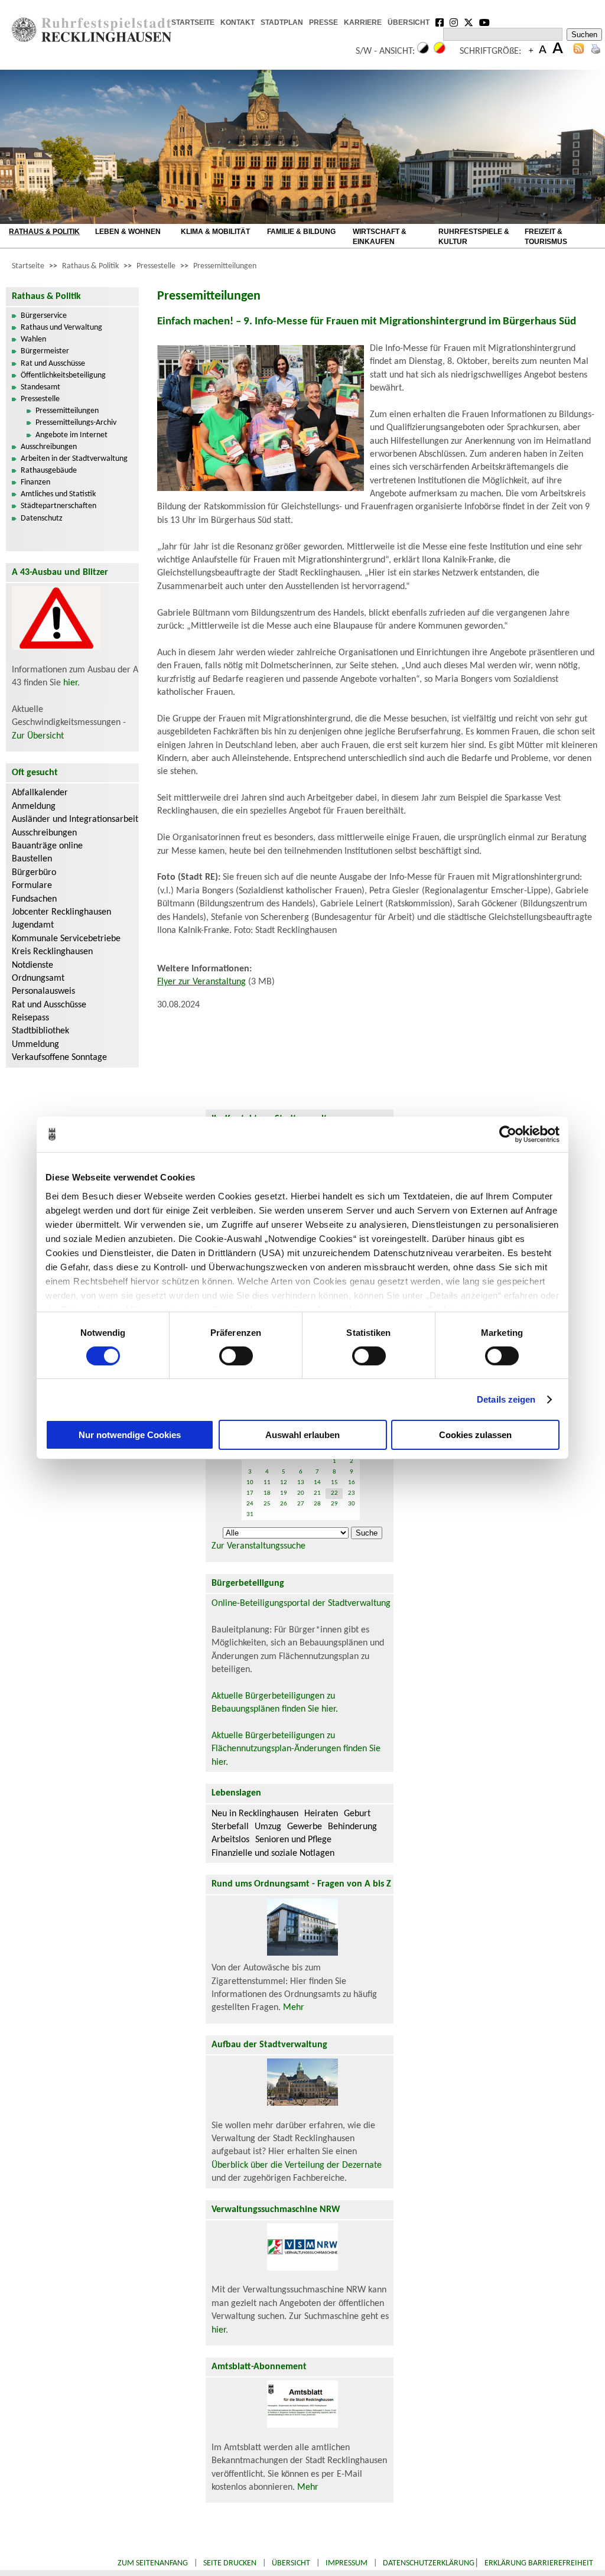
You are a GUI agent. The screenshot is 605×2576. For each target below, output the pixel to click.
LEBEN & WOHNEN (128, 232)
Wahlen (33, 339)
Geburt (357, 1814)
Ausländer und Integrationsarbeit (75, 819)
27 (301, 1504)
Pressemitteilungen (225, 266)
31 (250, 1515)
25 (267, 1504)
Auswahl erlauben (302, 1435)
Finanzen (35, 482)
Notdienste (32, 965)
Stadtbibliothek (40, 1031)
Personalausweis (43, 991)
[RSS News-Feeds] (579, 51)
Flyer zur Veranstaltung (201, 982)
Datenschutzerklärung (429, 2563)
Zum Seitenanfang (153, 2563)
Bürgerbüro (34, 873)
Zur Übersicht (38, 736)
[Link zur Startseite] (92, 40)
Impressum (347, 2563)
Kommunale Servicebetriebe (66, 939)
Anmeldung (34, 806)
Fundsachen (34, 899)
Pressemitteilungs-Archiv (76, 423)
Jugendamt (33, 925)
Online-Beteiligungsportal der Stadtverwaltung (301, 1604)
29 (334, 1504)
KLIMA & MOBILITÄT (215, 232)
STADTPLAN (282, 22)
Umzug (268, 1827)
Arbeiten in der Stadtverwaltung (74, 459)
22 (334, 1493)
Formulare (32, 886)
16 (352, 1483)
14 (317, 1483)
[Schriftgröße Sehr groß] (558, 51)
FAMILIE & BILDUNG (301, 232)
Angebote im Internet (71, 435)
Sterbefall (230, 1827)
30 (352, 1504)
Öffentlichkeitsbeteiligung (63, 375)
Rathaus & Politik (90, 266)
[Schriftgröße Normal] (543, 51)
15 (334, 1483)
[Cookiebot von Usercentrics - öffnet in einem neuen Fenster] (508, 1134)
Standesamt (40, 387)
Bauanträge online (47, 846)
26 (284, 1504)
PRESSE (323, 22)
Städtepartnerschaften (58, 506)
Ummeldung (35, 1045)
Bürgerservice (44, 316)
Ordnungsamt (38, 978)
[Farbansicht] (440, 51)
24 (250, 1504)
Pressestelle (156, 266)
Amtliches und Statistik (58, 494)
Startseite (28, 266)
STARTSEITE (193, 22)
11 (267, 1483)
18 (267, 1493)
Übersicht (291, 2563)
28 (317, 1504)
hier (70, 683)
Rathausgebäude (49, 471)
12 (284, 1483)
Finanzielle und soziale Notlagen (273, 1853)
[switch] (236, 1356)
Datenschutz (42, 518)
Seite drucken (230, 2563)
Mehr (294, 2008)
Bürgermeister (45, 351)
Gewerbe (305, 1827)
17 (250, 1493)
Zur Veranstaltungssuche (258, 1546)
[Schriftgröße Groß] (531, 51)
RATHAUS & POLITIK (44, 232)
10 (250, 1483)
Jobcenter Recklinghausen (61, 912)
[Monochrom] (423, 51)
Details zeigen (506, 1399)
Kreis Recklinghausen (52, 952)
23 (352, 1493)
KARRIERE (363, 22)
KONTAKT (238, 22)
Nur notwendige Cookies (130, 1435)
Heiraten (321, 1814)
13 (301, 1483)
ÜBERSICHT (409, 22)
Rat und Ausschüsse (53, 364)
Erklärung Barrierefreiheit (539, 2563)
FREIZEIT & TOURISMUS (546, 237)
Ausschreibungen (49, 447)
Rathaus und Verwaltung (61, 328)
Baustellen (32, 859)
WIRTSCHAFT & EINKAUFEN (380, 237)
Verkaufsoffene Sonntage (59, 1058)
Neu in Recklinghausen (255, 1814)
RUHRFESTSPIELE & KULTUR (474, 237)
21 (317, 1493)
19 (284, 1493)
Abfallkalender (40, 793)
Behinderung (352, 1827)
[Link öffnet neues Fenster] (440, 24)
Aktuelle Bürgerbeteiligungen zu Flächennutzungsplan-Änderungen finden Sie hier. (296, 1749)
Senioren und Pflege (293, 1840)
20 (301, 1493)
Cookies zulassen (475, 1435)
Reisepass (30, 1018)
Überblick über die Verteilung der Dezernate (297, 2165)
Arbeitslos (230, 1840)
